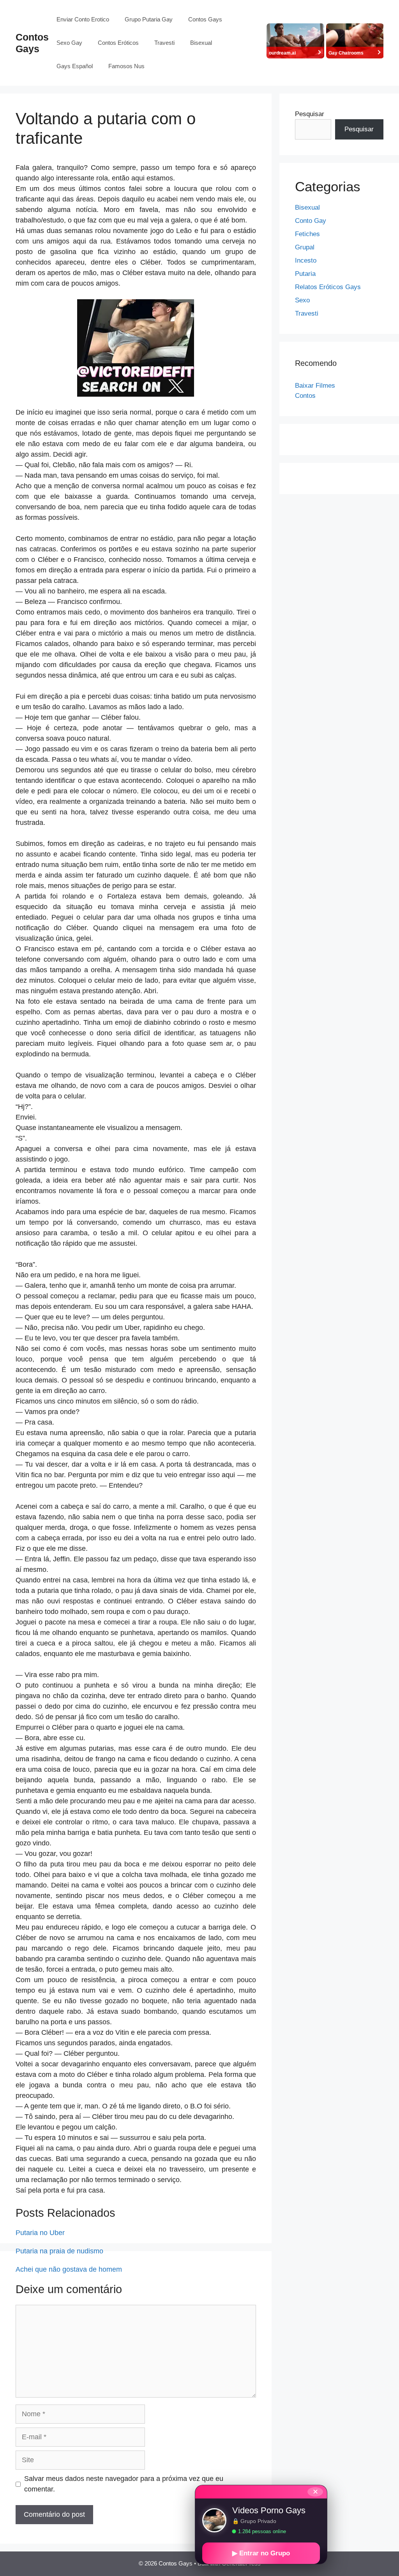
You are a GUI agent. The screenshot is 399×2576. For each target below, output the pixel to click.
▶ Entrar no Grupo (261, 2553)
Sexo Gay (69, 43)
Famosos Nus (126, 66)
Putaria (305, 274)
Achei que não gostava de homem (69, 2269)
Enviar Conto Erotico (83, 19)
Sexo (302, 300)
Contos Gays (205, 19)
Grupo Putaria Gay (149, 19)
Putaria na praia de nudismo (59, 2251)
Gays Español (75, 66)
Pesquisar (310, 114)
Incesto (306, 260)
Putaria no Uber (40, 2233)
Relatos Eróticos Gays (328, 287)
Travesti (164, 43)
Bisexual (201, 43)
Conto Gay (311, 221)
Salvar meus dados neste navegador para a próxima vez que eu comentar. (124, 2484)
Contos (305, 396)
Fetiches (307, 234)
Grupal (305, 247)
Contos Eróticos (118, 43)
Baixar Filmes (315, 386)
